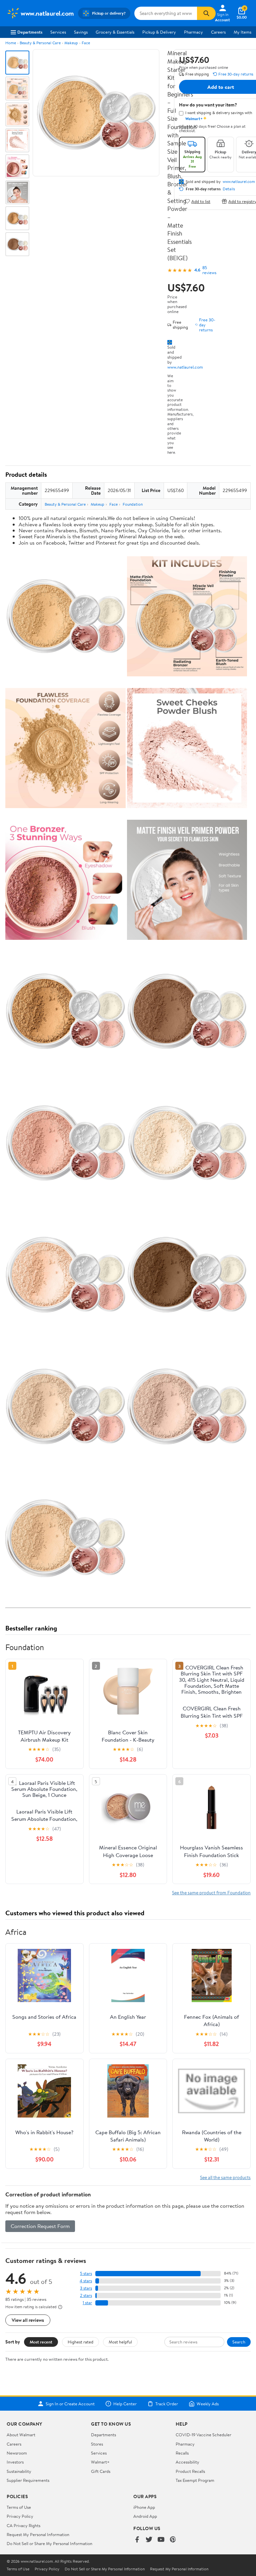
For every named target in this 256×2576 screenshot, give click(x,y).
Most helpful (120, 2342)
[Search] (206, 13)
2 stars (86, 2295)
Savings (81, 32)
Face (86, 43)
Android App (145, 2516)
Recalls (182, 2453)
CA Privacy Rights (23, 2525)
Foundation (133, 504)
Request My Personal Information (38, 2534)
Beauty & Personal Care (40, 43)
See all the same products (225, 2177)
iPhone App (144, 2507)
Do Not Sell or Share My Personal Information (49, 2543)
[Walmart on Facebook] (137, 2540)
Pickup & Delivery (159, 32)
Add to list (201, 201)
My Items (242, 32)
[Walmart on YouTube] (161, 2540)
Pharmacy (193, 32)
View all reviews (28, 2320)
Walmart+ (100, 2462)
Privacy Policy (20, 2516)
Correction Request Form (40, 2226)
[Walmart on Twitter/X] (149, 2540)
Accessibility (187, 2462)
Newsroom (17, 2453)
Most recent (41, 2342)
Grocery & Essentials (115, 32)
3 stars (86, 2288)
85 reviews (209, 270)
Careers (218, 32)
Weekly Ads (208, 2404)
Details (229, 189)
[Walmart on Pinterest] (173, 2540)
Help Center (125, 2404)
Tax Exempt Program (195, 2480)
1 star (87, 2303)
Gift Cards (101, 2471)
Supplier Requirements (28, 2480)
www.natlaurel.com (185, 367)
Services (58, 32)
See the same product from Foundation (211, 1892)
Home (11, 43)
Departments (30, 32)
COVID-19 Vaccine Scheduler (203, 2435)
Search (239, 2342)
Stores (97, 2444)
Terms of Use (19, 2507)
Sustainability (19, 2471)
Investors (15, 2462)
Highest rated (80, 2342)
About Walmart (21, 2435)
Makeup (71, 43)
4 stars (86, 2281)
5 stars (86, 2273)
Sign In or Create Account (70, 2404)
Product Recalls (190, 2471)
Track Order (167, 2404)
